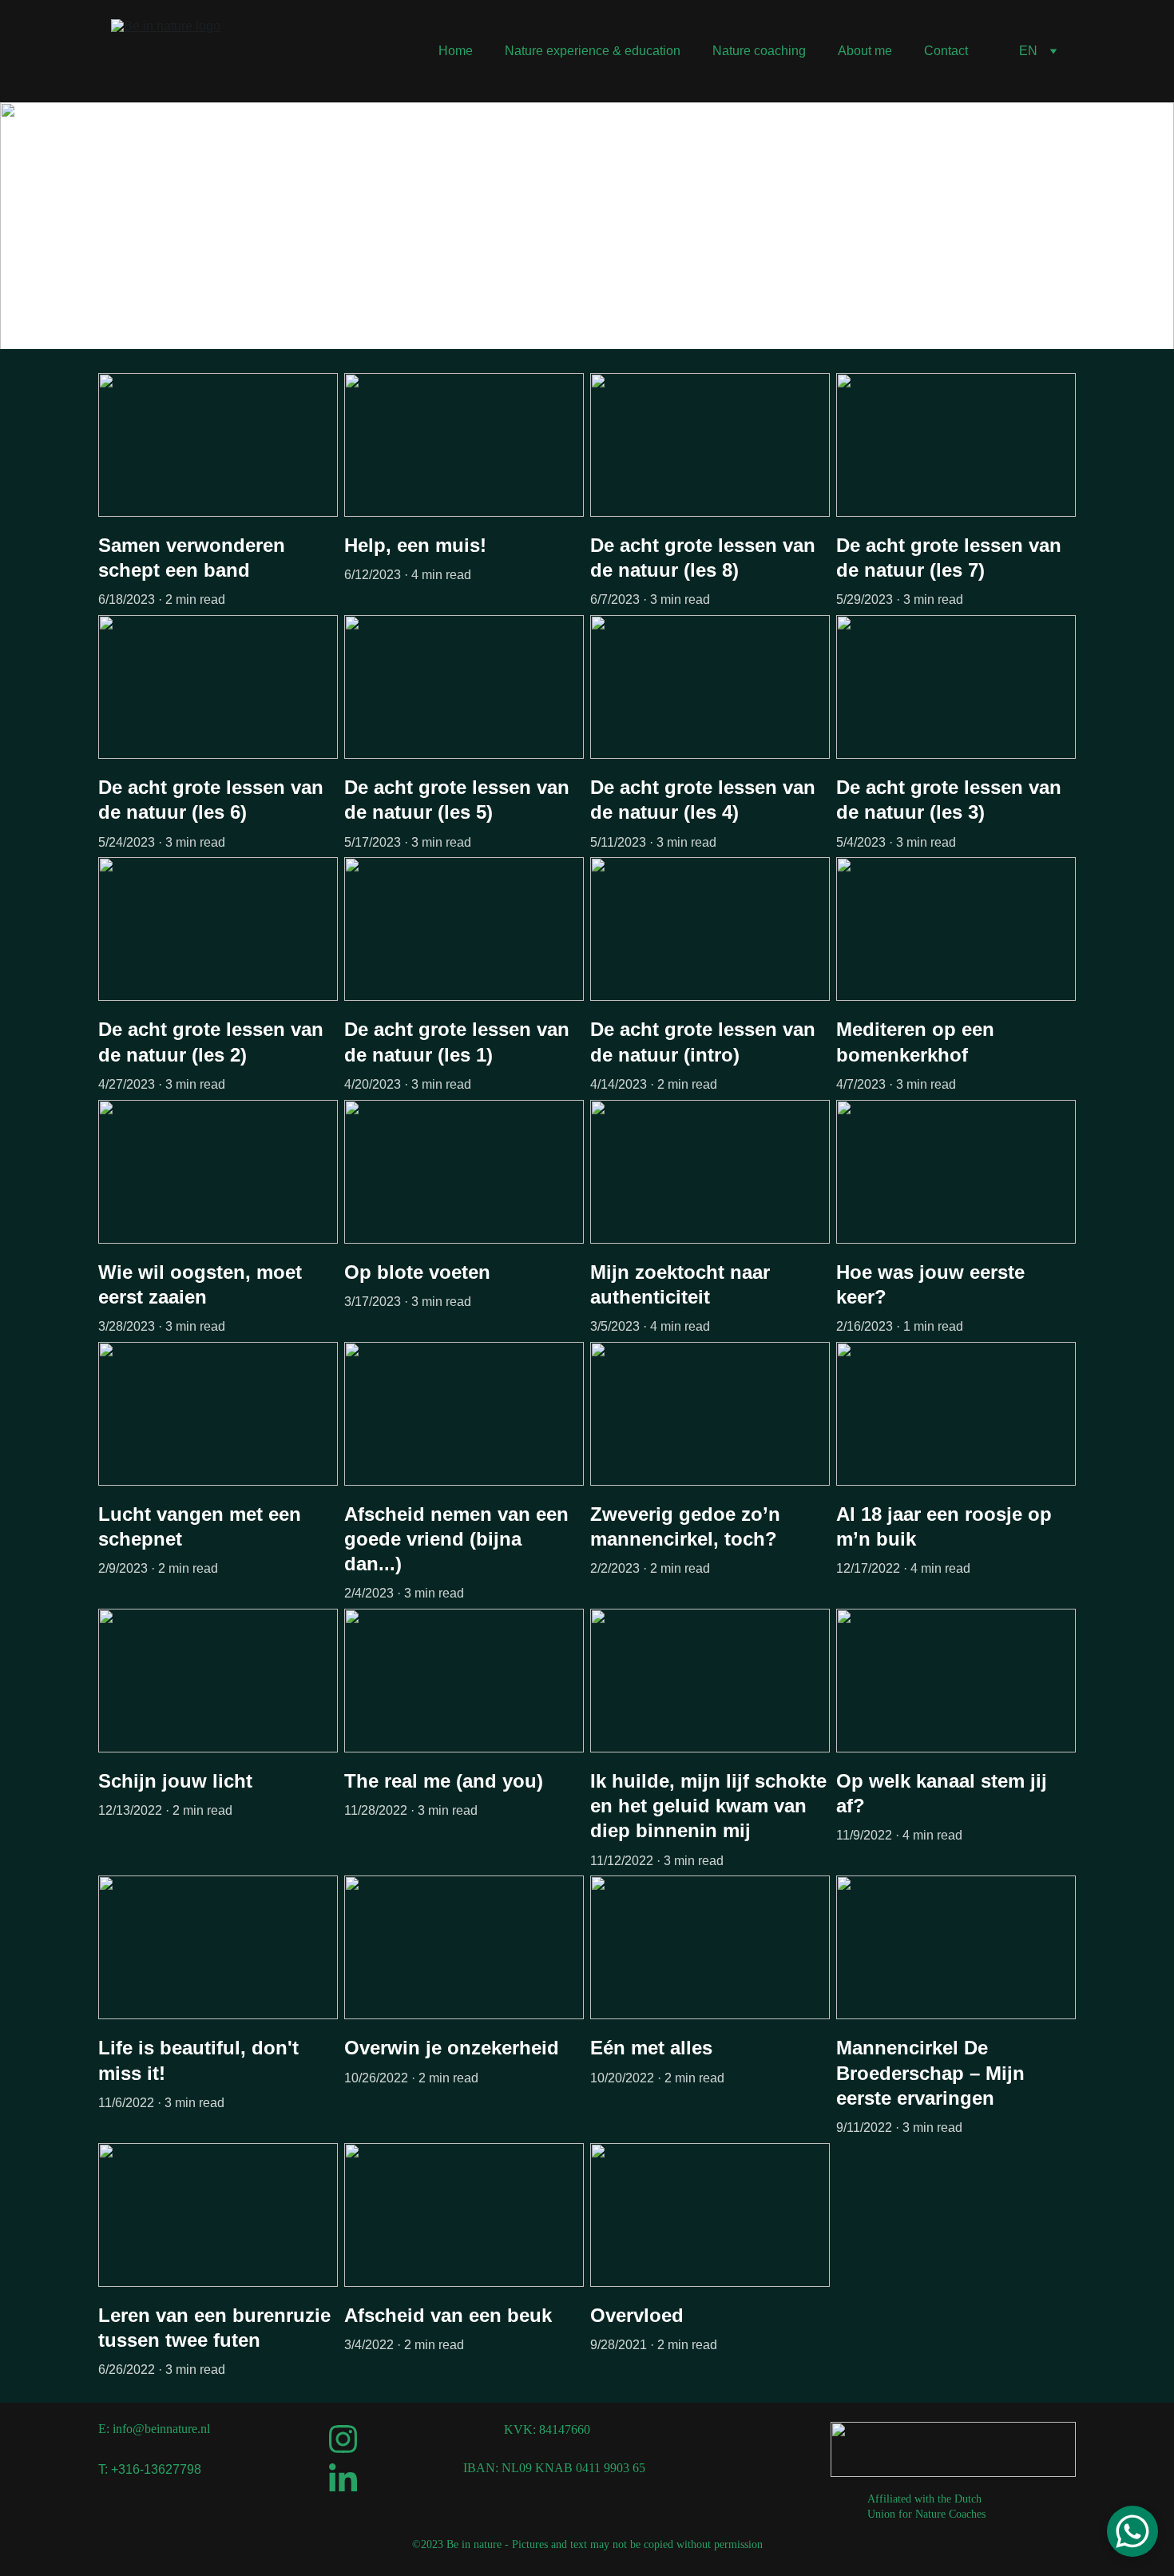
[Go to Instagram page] (343, 2439)
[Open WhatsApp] (1132, 2531)
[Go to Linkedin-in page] (343, 2477)
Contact (946, 51)
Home (456, 51)
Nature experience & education (593, 51)
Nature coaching (759, 51)
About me (865, 51)
